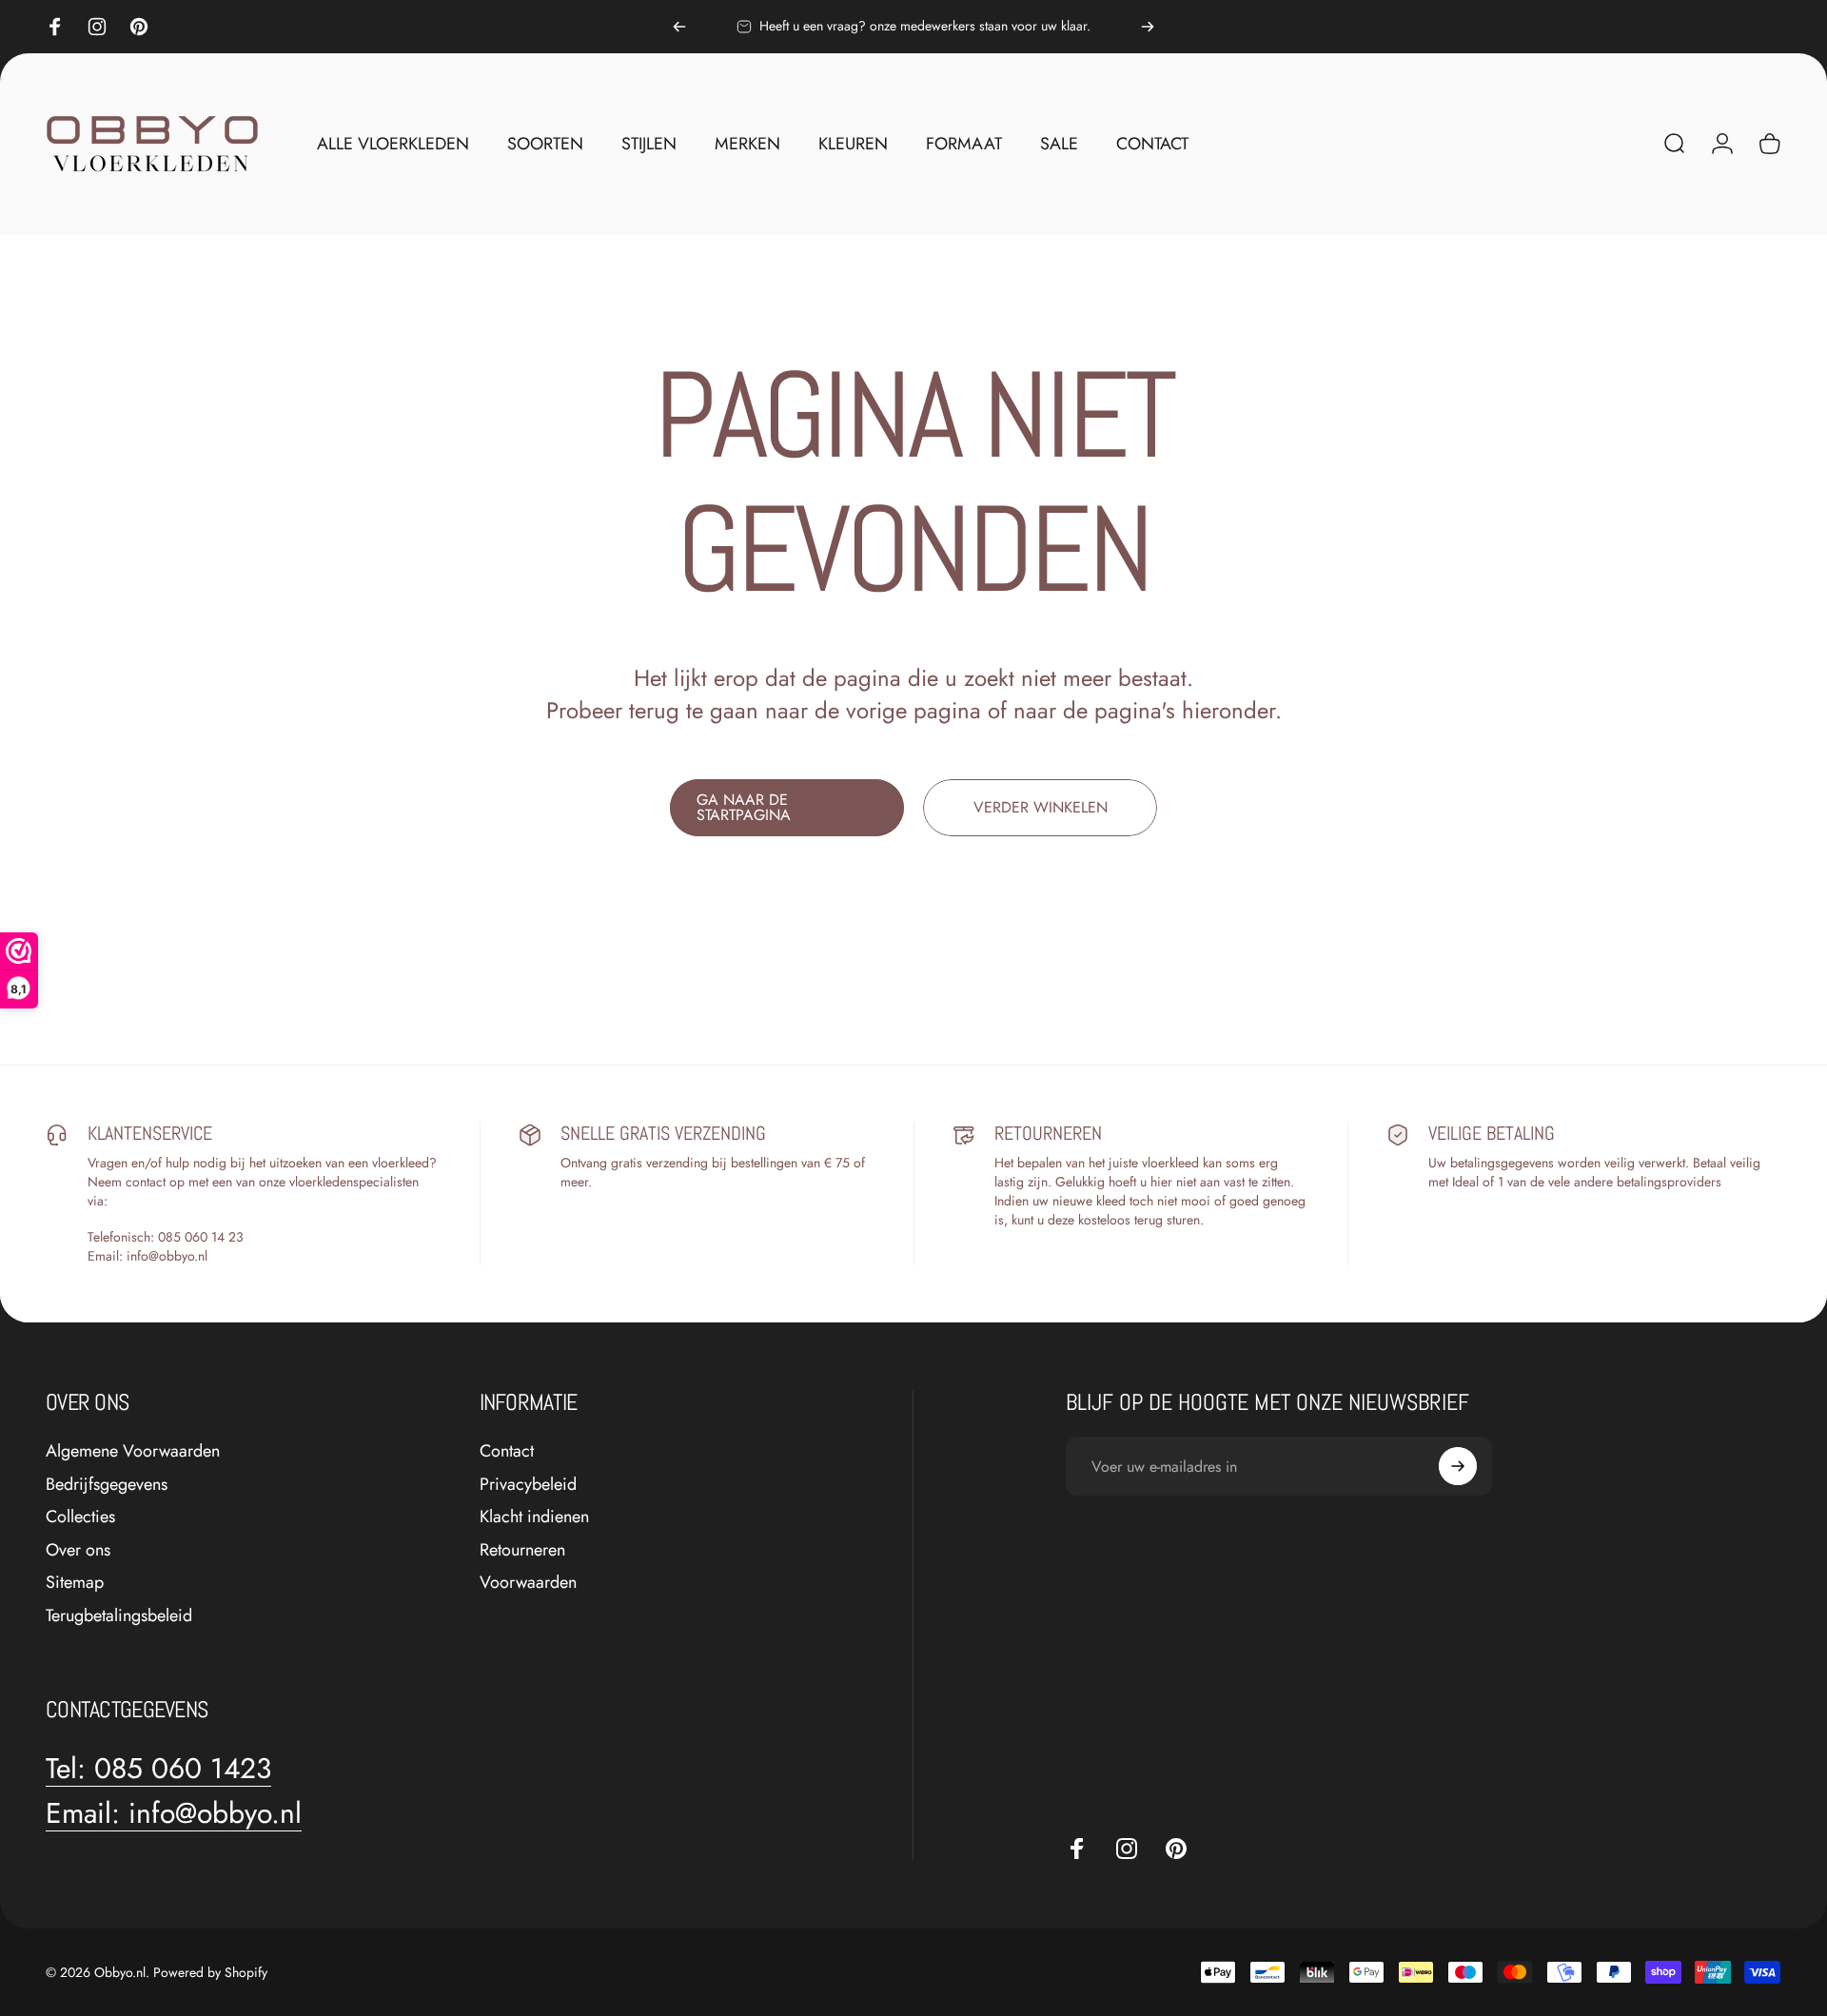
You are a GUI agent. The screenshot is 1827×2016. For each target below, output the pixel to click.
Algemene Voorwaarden (133, 1451)
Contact (507, 1451)
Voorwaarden (528, 1583)
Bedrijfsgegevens (107, 1485)
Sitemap (75, 1583)
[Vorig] (679, 27)
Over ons (78, 1550)
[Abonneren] (1458, 1466)
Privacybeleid (528, 1485)
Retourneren (522, 1550)
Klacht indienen (534, 1517)
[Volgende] (1148, 27)
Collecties (80, 1517)
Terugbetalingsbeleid (119, 1616)
